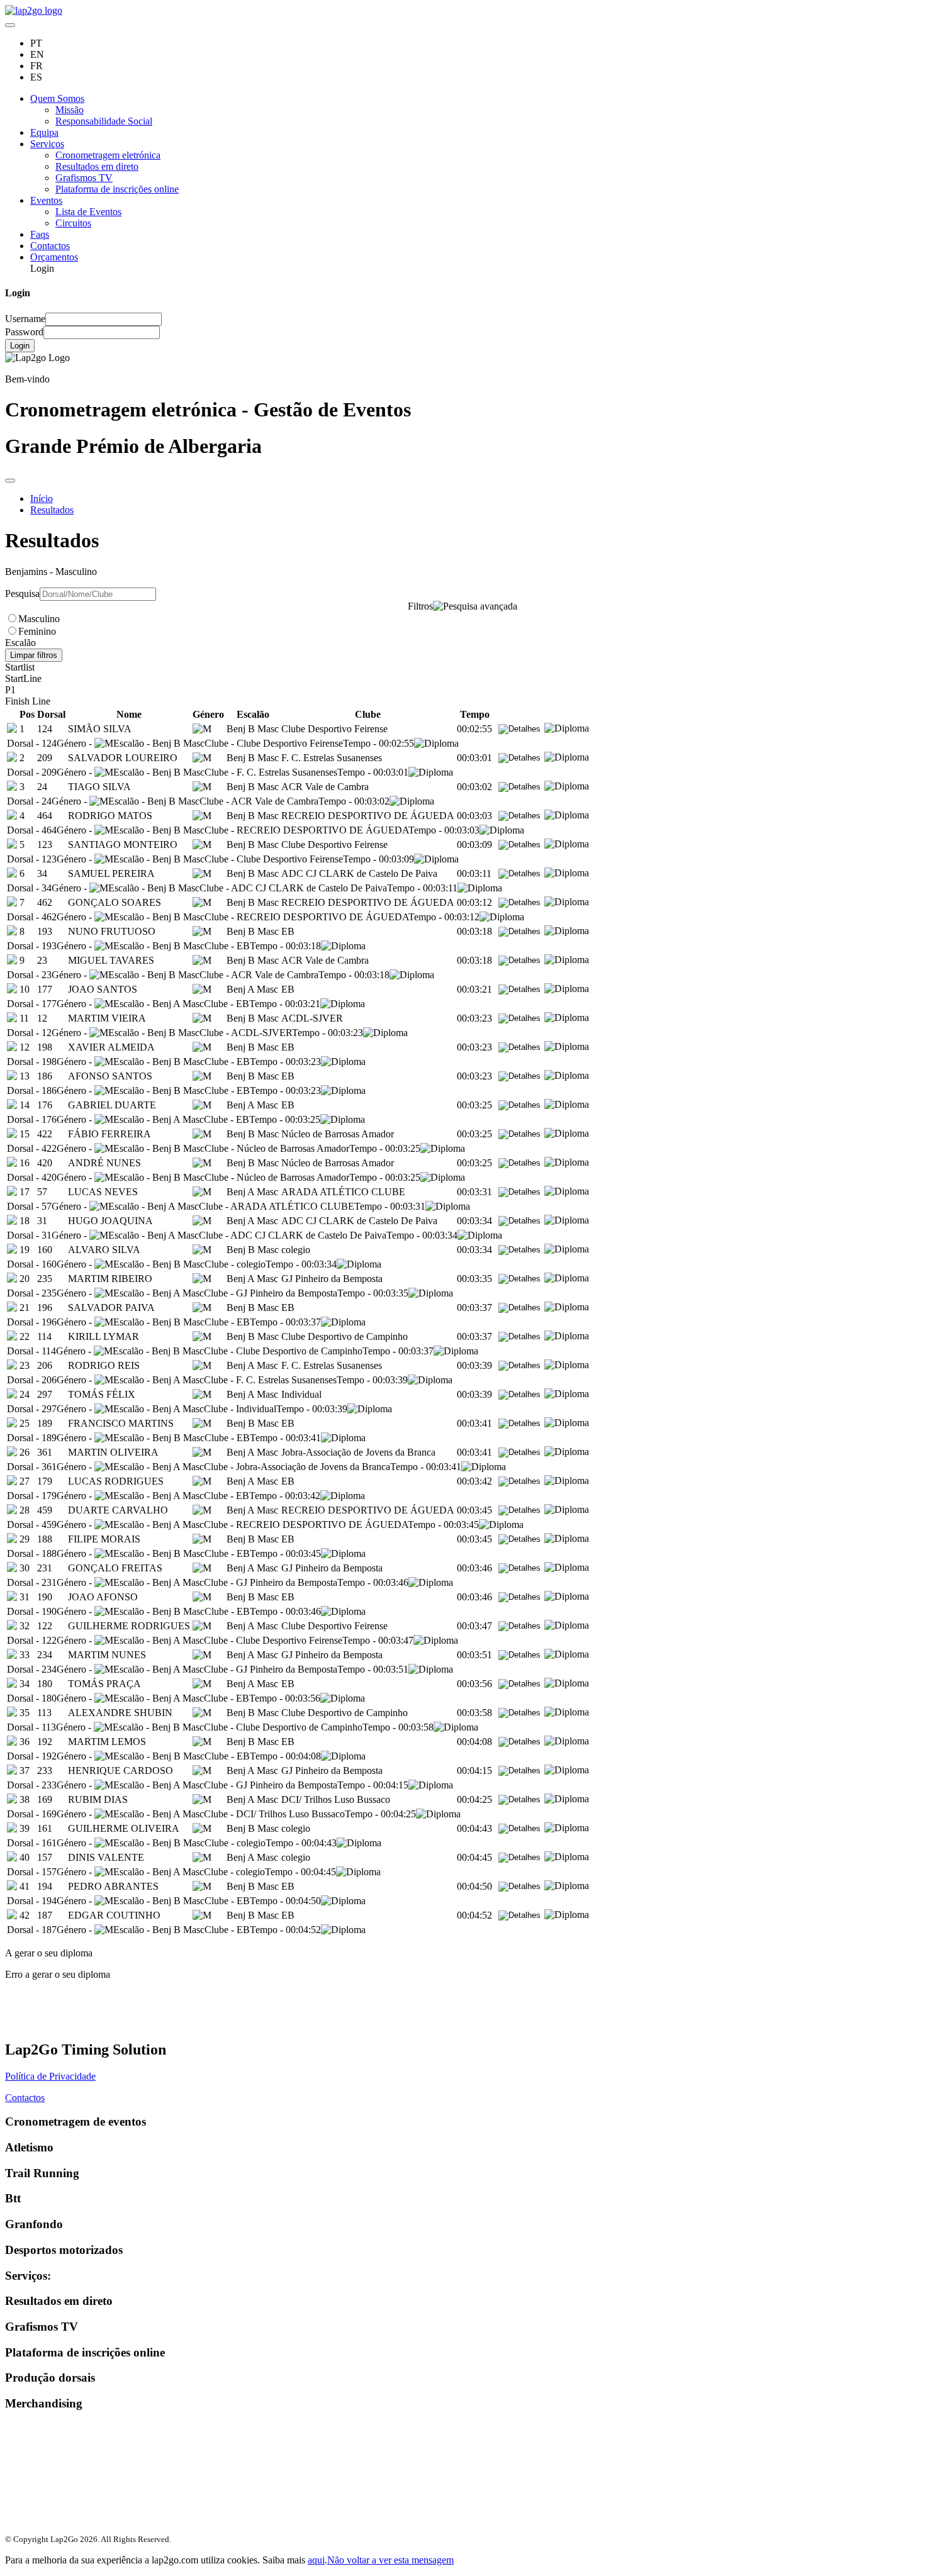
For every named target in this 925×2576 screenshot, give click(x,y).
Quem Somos (57, 98)
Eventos (46, 200)
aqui (316, 2560)
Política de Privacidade (50, 2076)
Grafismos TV (84, 178)
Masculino (39, 619)
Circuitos (73, 223)
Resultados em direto (97, 166)
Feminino (37, 631)
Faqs (40, 234)
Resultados (52, 510)
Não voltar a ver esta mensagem (390, 2560)
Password (24, 332)
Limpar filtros (34, 655)
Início (42, 499)
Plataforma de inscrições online (117, 189)
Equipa (44, 132)
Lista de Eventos (88, 212)
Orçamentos (54, 257)
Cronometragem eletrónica (108, 155)
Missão (70, 110)
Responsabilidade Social (104, 121)
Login (20, 346)
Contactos (50, 246)
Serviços (47, 144)
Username (25, 319)
